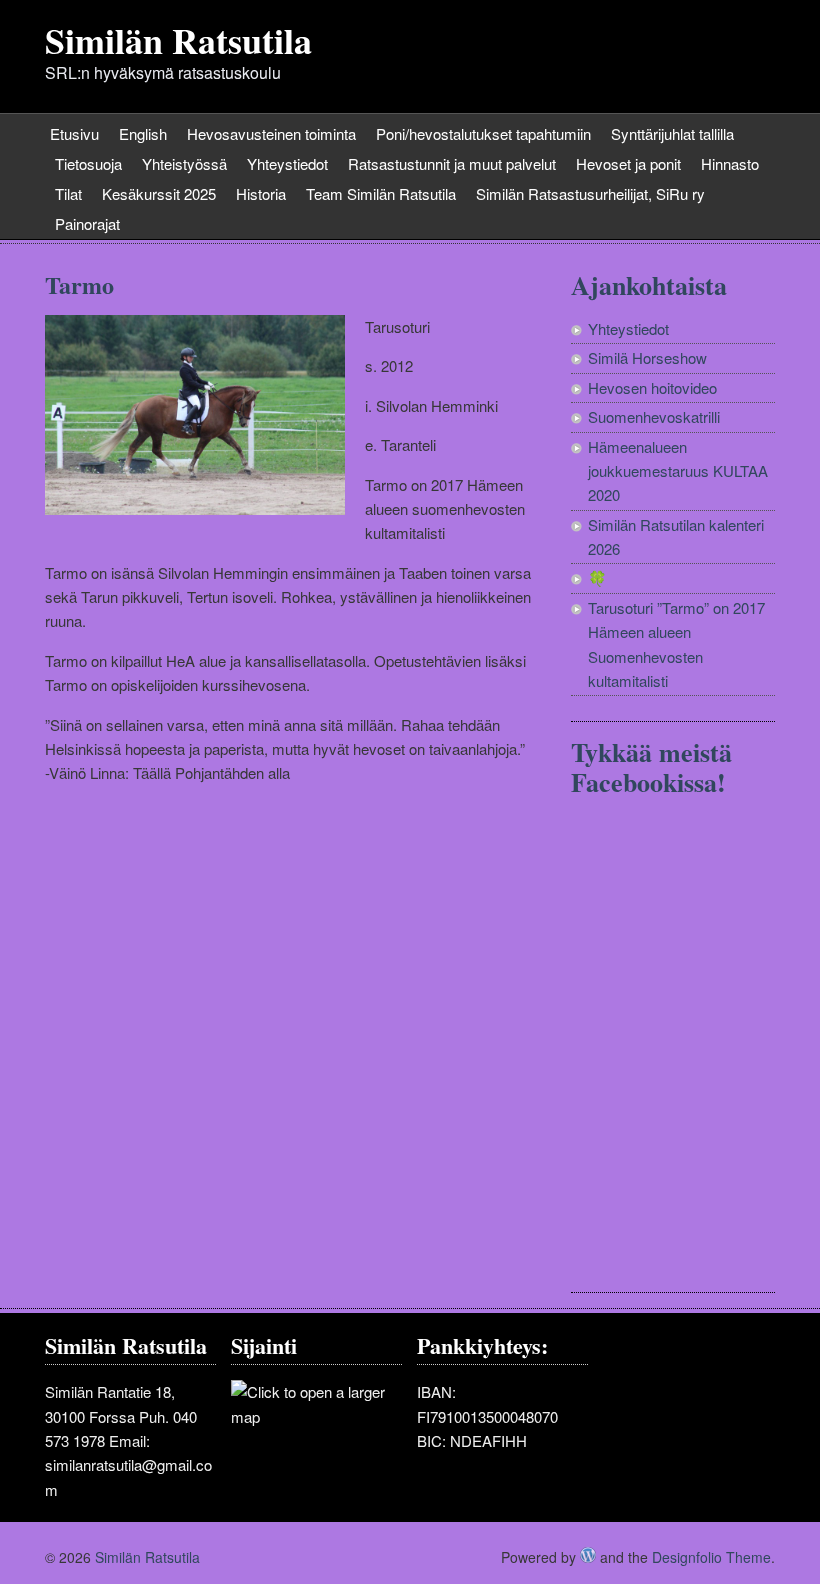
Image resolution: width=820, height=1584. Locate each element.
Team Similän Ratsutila (381, 193)
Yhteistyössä (184, 163)
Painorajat (87, 223)
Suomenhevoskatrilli (654, 416)
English (143, 133)
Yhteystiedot (287, 163)
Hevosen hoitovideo (652, 387)
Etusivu (74, 133)
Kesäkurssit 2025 (159, 193)
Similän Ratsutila (178, 40)
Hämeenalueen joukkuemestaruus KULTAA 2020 (678, 471)
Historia (261, 193)
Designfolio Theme (711, 1557)
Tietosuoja (88, 163)
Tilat (68, 193)
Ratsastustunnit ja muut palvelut (452, 163)
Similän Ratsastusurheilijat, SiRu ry (590, 193)
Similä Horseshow (647, 357)
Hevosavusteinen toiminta (271, 133)
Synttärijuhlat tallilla (672, 133)
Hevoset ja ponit (628, 163)
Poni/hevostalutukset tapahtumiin (483, 133)
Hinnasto (730, 163)
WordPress (588, 1555)
